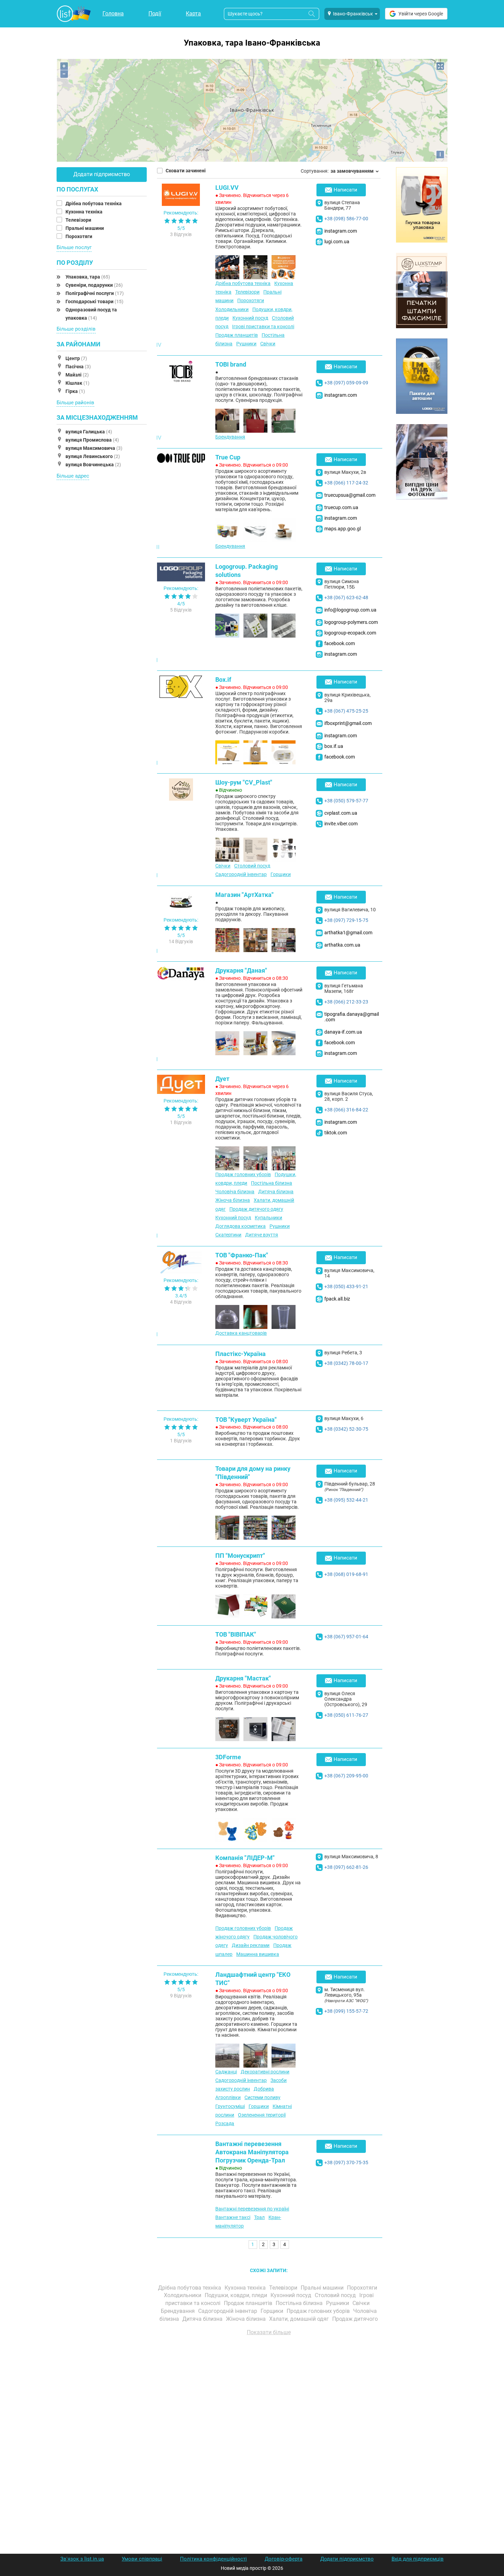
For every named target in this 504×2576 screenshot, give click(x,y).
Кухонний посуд (250, 318)
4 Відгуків (181, 1302)
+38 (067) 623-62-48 (346, 597)
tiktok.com (336, 1133)
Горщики (281, 874)
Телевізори (79, 220)
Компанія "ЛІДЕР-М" (245, 1858)
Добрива (264, 2089)
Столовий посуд (252, 866)
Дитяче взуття (262, 1235)
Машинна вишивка (258, 1954)
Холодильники (232, 309)
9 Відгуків (181, 1996)
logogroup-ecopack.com (350, 633)
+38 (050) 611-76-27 (346, 1715)
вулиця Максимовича (94, 448)
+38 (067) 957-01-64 (346, 1637)
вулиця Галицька (89, 432)
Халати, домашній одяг (300, 2319)
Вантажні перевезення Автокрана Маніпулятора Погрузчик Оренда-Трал (252, 2152)
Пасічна (78, 367)
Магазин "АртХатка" (244, 895)
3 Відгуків (181, 234)
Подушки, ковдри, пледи (237, 2295)
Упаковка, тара (88, 277)
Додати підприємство (102, 174)
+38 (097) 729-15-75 (346, 920)
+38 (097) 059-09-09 (346, 383)
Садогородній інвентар (241, 874)
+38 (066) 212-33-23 (346, 1002)
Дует (222, 1079)
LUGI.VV (227, 188)
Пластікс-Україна (241, 1354)
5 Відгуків (181, 610)
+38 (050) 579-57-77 (346, 801)
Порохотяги (79, 236)
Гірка (75, 391)
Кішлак (77, 383)
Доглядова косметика (241, 1226)
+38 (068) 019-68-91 (346, 1574)
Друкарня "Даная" (241, 970)
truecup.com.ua (341, 507)
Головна (113, 14)
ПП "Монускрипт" (240, 1556)
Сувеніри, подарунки (94, 285)
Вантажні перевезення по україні (252, 2209)
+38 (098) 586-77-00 (346, 219)
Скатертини (228, 1235)
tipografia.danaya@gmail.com (352, 1017)
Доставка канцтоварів (241, 1333)
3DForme (228, 1757)
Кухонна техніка (85, 212)
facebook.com (340, 643)
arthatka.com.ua (342, 945)
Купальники (268, 1218)
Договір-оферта (284, 2559)
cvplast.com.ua (341, 813)
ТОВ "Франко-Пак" (242, 1255)
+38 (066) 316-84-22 (346, 1110)
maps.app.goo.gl (343, 529)
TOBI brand (231, 364)
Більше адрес (73, 476)
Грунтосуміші (230, 2106)
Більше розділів (76, 329)
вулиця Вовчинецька (93, 465)
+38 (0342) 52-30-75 (346, 1429)
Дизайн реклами (251, 1945)
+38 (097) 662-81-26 (346, 1867)
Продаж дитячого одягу (256, 1209)
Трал (259, 2217)
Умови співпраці (142, 2559)
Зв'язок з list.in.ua (82, 2559)
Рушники (246, 344)
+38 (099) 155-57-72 (346, 2011)
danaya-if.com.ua (343, 1032)
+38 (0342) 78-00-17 (346, 1363)
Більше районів (75, 403)
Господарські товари (94, 301)
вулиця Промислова (92, 440)
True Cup (228, 457)
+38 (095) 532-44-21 (346, 1500)
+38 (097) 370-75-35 (346, 2162)
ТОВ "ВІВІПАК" (236, 1634)
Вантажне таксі (233, 2217)
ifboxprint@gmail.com (348, 723)
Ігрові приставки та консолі (263, 326)
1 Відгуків (181, 1122)
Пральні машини (85, 228)
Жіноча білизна (233, 1200)
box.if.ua (334, 746)
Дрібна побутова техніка (94, 204)
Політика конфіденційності (213, 2559)
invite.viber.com (341, 824)
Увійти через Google (421, 14)
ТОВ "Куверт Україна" (246, 1420)
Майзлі (77, 375)
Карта (193, 14)
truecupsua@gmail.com (350, 495)
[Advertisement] (269, 2418)
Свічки (268, 344)
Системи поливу (262, 2097)
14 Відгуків (181, 941)
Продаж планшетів (237, 335)
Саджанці (226, 2072)
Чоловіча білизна (235, 1192)
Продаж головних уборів (243, 1174)
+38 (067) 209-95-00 (346, 1776)
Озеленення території (262, 2115)
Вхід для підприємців (418, 2559)
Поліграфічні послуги (95, 293)
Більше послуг (74, 247)
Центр (76, 358)
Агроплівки (228, 2097)
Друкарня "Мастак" (243, 1678)
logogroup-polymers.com (351, 622)
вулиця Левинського (93, 456)
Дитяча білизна (276, 1192)
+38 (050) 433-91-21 (346, 1286)
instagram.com (341, 231)
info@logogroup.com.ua (350, 610)
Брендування (230, 437)
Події (155, 14)
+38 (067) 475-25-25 (346, 711)
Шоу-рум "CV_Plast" (244, 782)
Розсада (225, 2123)
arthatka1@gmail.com (348, 933)
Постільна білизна (272, 1183)
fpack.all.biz (337, 1299)
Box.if (223, 680)
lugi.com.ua (337, 242)
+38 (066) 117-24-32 (346, 483)
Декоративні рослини (265, 2072)
